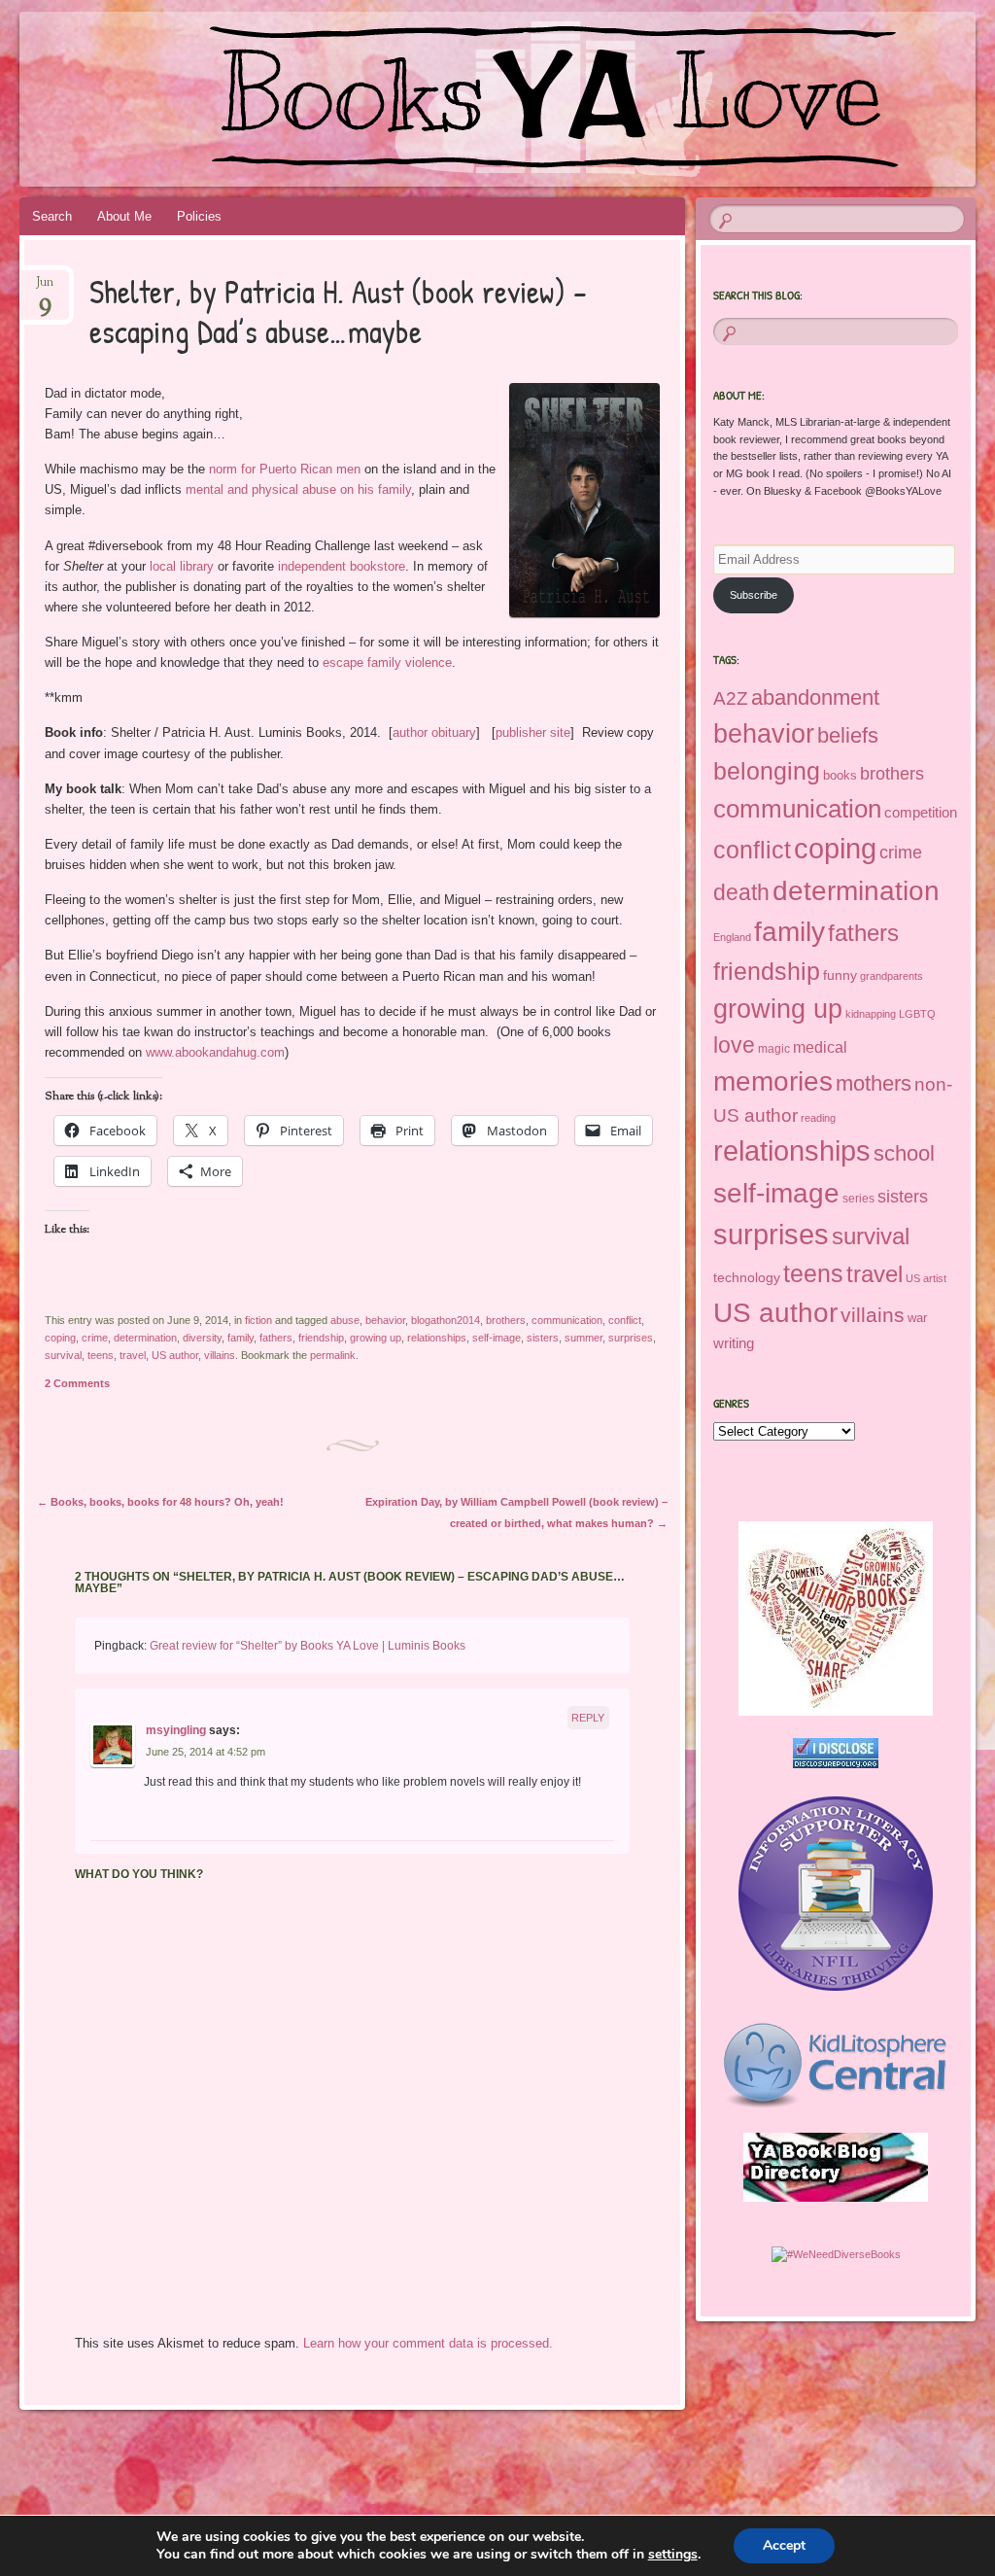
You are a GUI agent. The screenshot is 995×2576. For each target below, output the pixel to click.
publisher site (533, 732)
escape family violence (387, 662)
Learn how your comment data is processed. (428, 2343)
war (917, 1318)
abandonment (815, 697)
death (741, 892)
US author (175, 1355)
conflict (625, 1320)
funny (840, 975)
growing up (376, 1338)
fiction (258, 1320)
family (240, 1338)
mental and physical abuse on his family (298, 489)
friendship (321, 1338)
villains (220, 1355)
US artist (926, 1278)
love (734, 1045)
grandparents (892, 976)
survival (63, 1355)
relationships (437, 1338)
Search (52, 216)
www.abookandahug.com (215, 1052)
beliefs (848, 735)
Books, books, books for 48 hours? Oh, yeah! (160, 1502)
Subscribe (754, 595)
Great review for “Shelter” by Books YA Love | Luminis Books (308, 1646)
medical (820, 1047)
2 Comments (77, 1383)
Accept (784, 2545)
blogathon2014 (446, 1320)
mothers (874, 1083)
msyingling (176, 1730)
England (732, 937)
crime (95, 1338)
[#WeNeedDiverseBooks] (836, 2254)
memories (773, 1081)
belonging (767, 771)
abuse (345, 1320)
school (904, 1153)
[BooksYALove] (417, 99)
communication (567, 1320)
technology (747, 1277)
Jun (45, 288)
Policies (199, 216)
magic (774, 1049)
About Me (124, 216)
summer (583, 1338)
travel (133, 1355)
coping (60, 1338)
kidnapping (871, 1014)
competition (921, 813)
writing (734, 1343)
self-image (497, 1338)
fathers (276, 1338)
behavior (385, 1320)
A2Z (731, 698)
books (840, 776)
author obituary (434, 732)
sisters (543, 1338)
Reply (588, 1718)
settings (673, 2555)
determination (145, 1338)
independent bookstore (342, 566)
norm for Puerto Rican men (283, 469)
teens (101, 1355)
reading (818, 1118)
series (858, 1199)
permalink (333, 1355)
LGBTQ (917, 1014)
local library (182, 566)
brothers (506, 1320)
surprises (631, 1338)
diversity (202, 1338)
